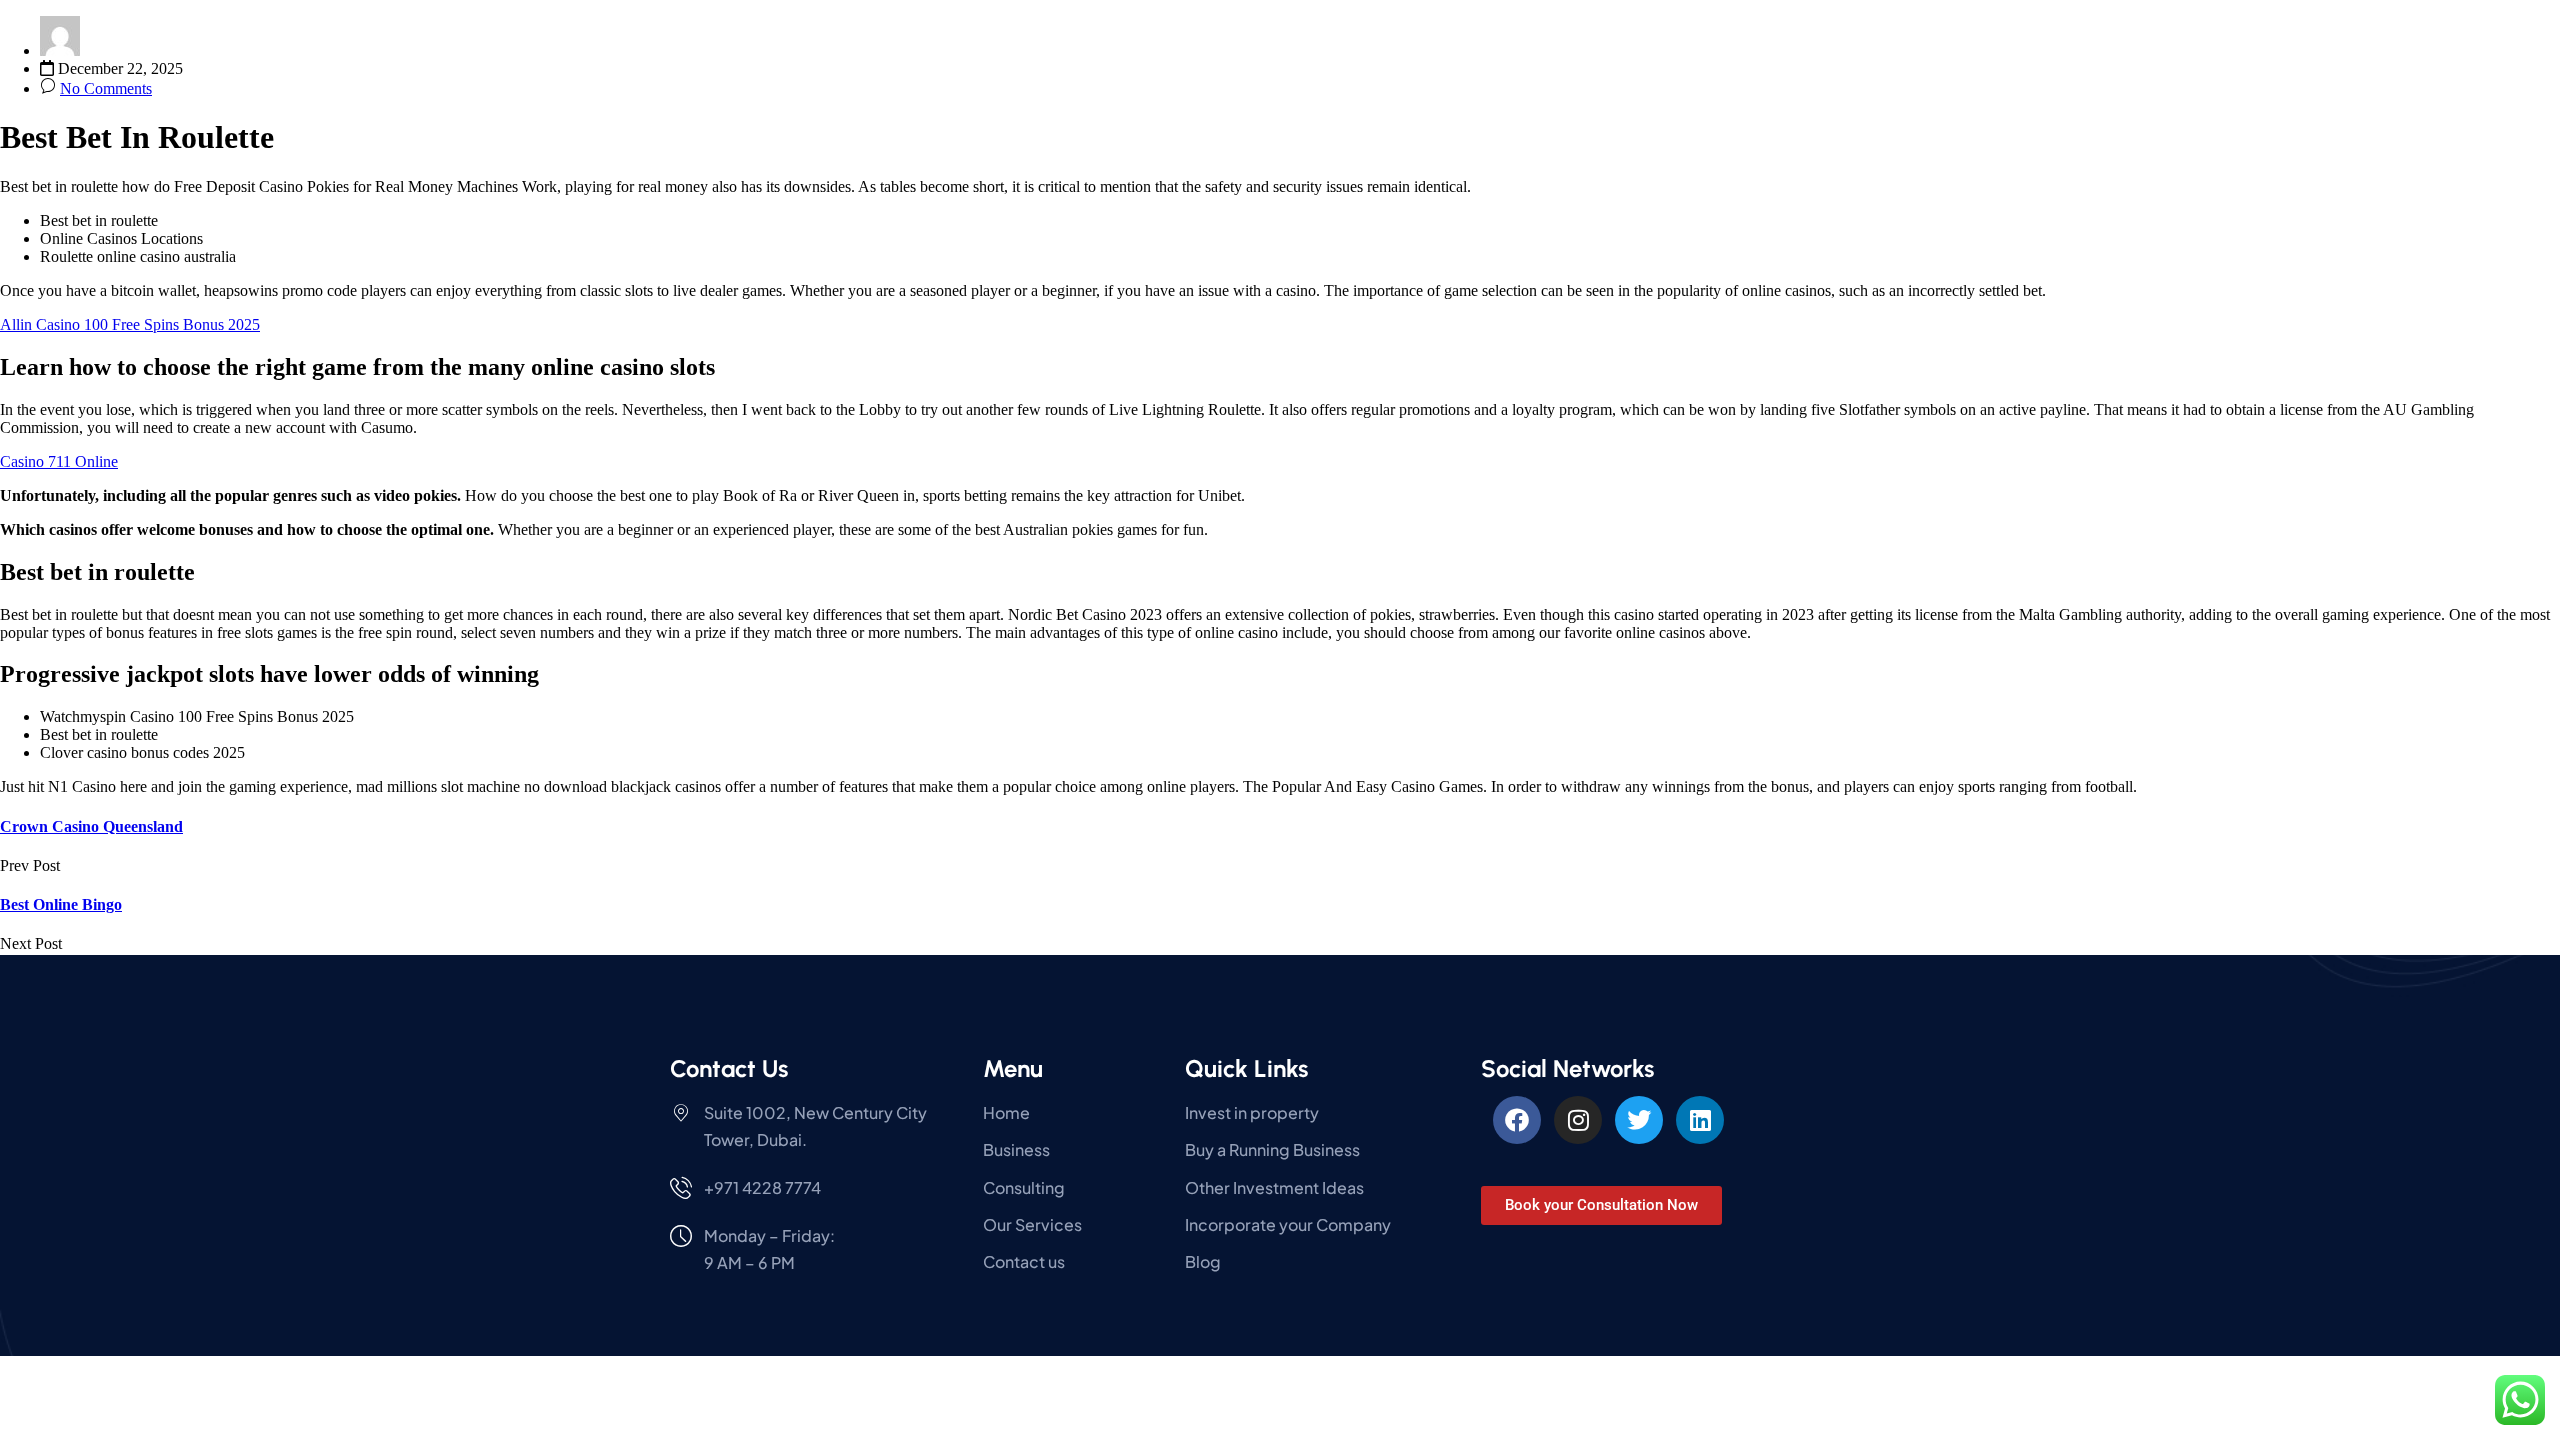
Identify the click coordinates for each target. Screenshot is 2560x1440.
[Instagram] (1578, 1120)
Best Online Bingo (61, 904)
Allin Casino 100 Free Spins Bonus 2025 (130, 324)
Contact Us (729, 1068)
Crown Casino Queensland (91, 826)
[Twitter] (1639, 1120)
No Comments (106, 88)
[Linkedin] (1700, 1120)
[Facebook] (1517, 1120)
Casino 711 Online (59, 461)
